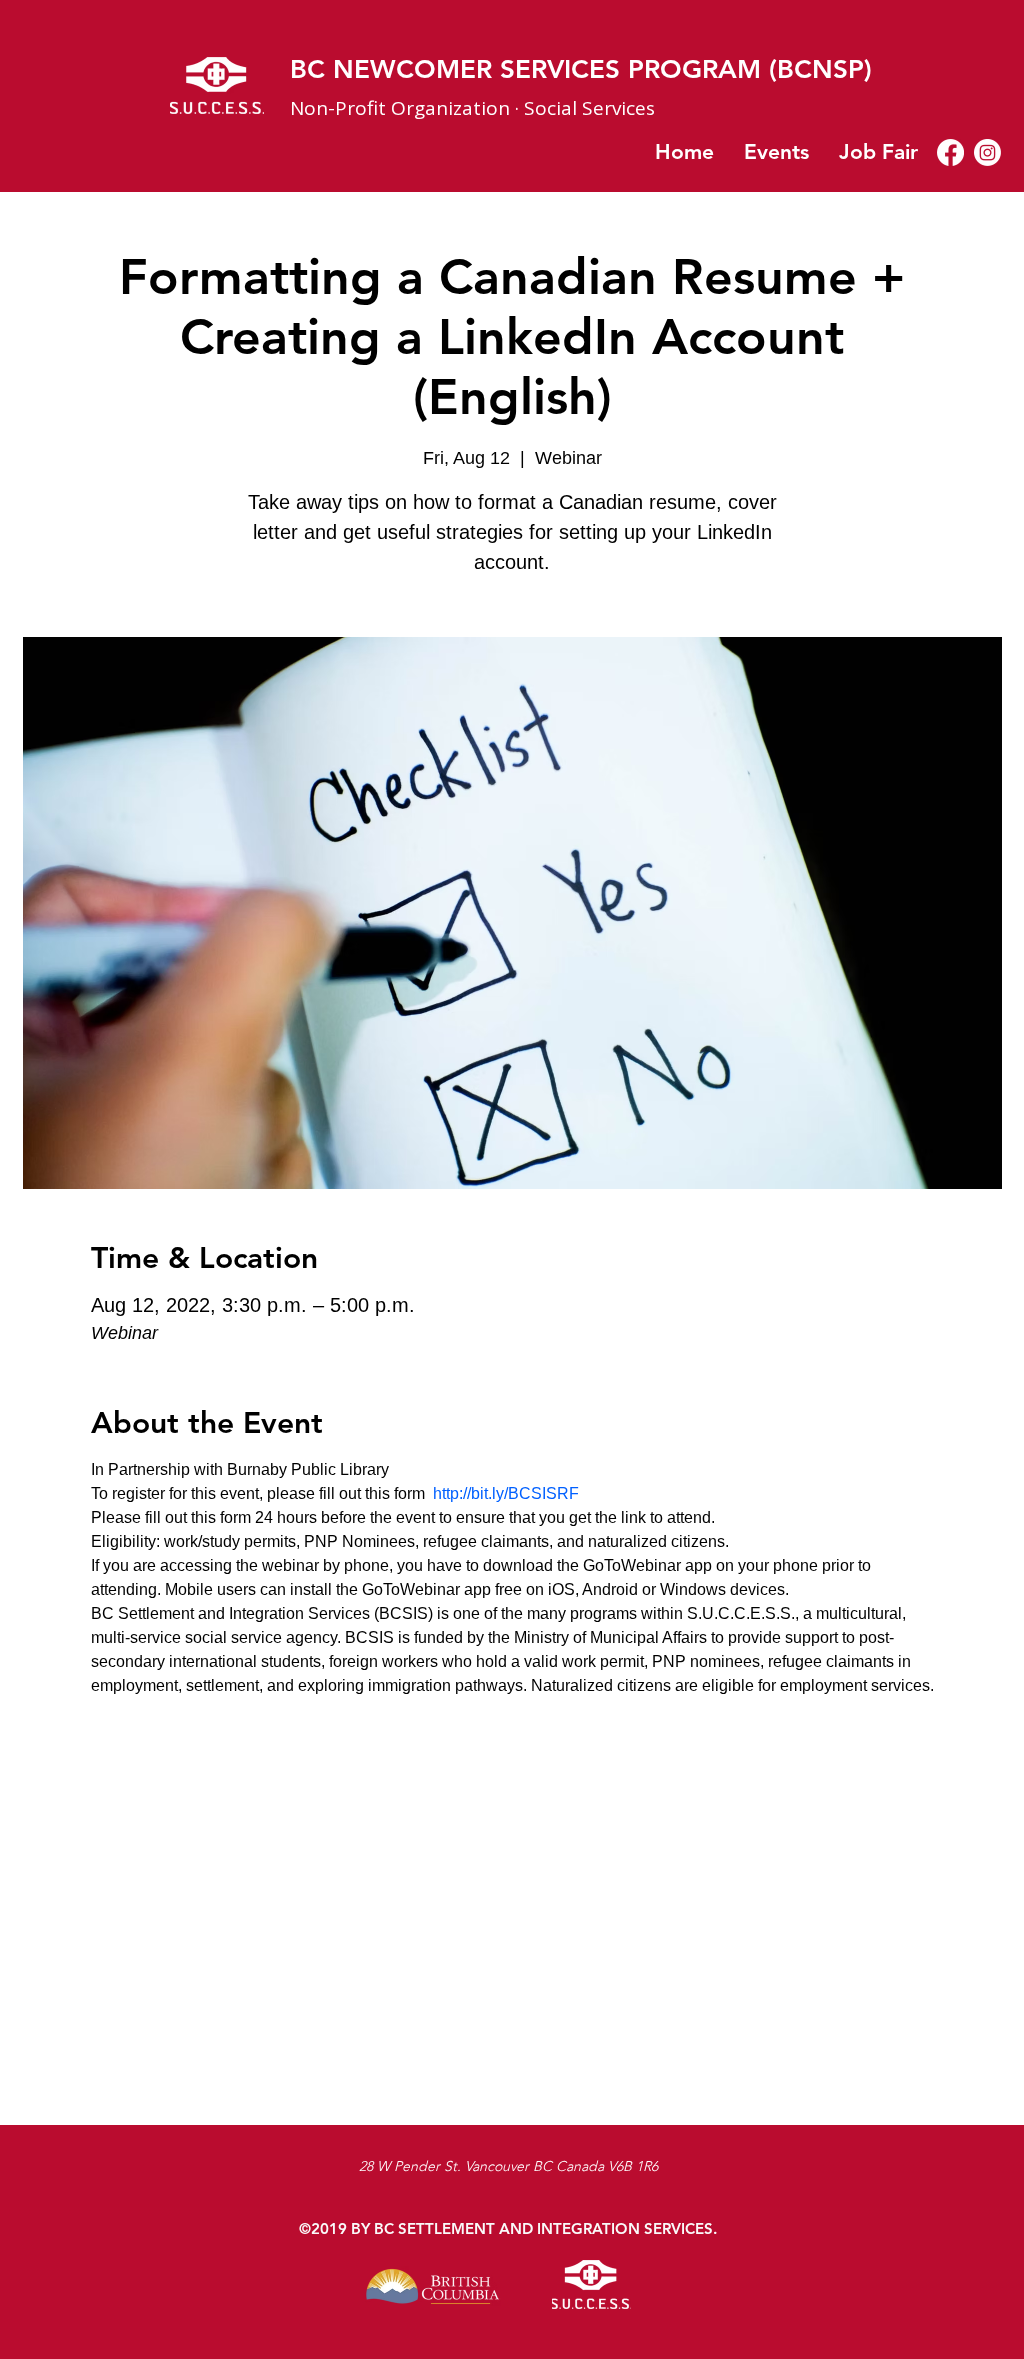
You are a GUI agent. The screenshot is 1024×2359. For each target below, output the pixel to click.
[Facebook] (950, 152)
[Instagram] (987, 152)
